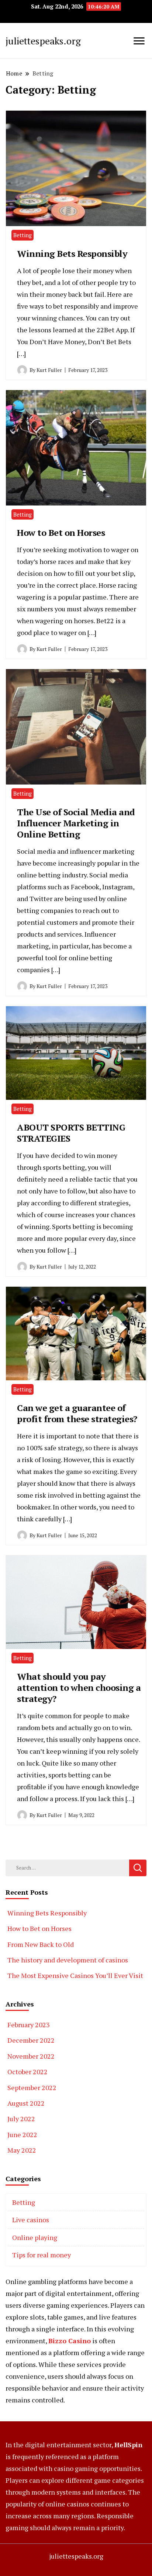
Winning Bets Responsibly (72, 253)
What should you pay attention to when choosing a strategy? (79, 1687)
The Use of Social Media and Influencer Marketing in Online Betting (76, 823)
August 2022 (26, 2103)
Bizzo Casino (70, 2341)
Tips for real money (42, 2255)
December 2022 (31, 2040)
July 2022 (21, 2119)
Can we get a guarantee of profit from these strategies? (77, 1413)
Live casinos (31, 2220)
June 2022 (22, 2135)
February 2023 (29, 2025)
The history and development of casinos (68, 1960)
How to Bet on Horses (61, 533)
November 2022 (31, 2056)
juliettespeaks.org (43, 41)
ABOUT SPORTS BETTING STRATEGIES (71, 1133)
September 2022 (32, 2088)
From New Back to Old (41, 1944)
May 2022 (22, 2150)
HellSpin (128, 2445)
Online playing (35, 2237)
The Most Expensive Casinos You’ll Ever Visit (75, 1975)
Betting (23, 235)
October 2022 (27, 2072)
